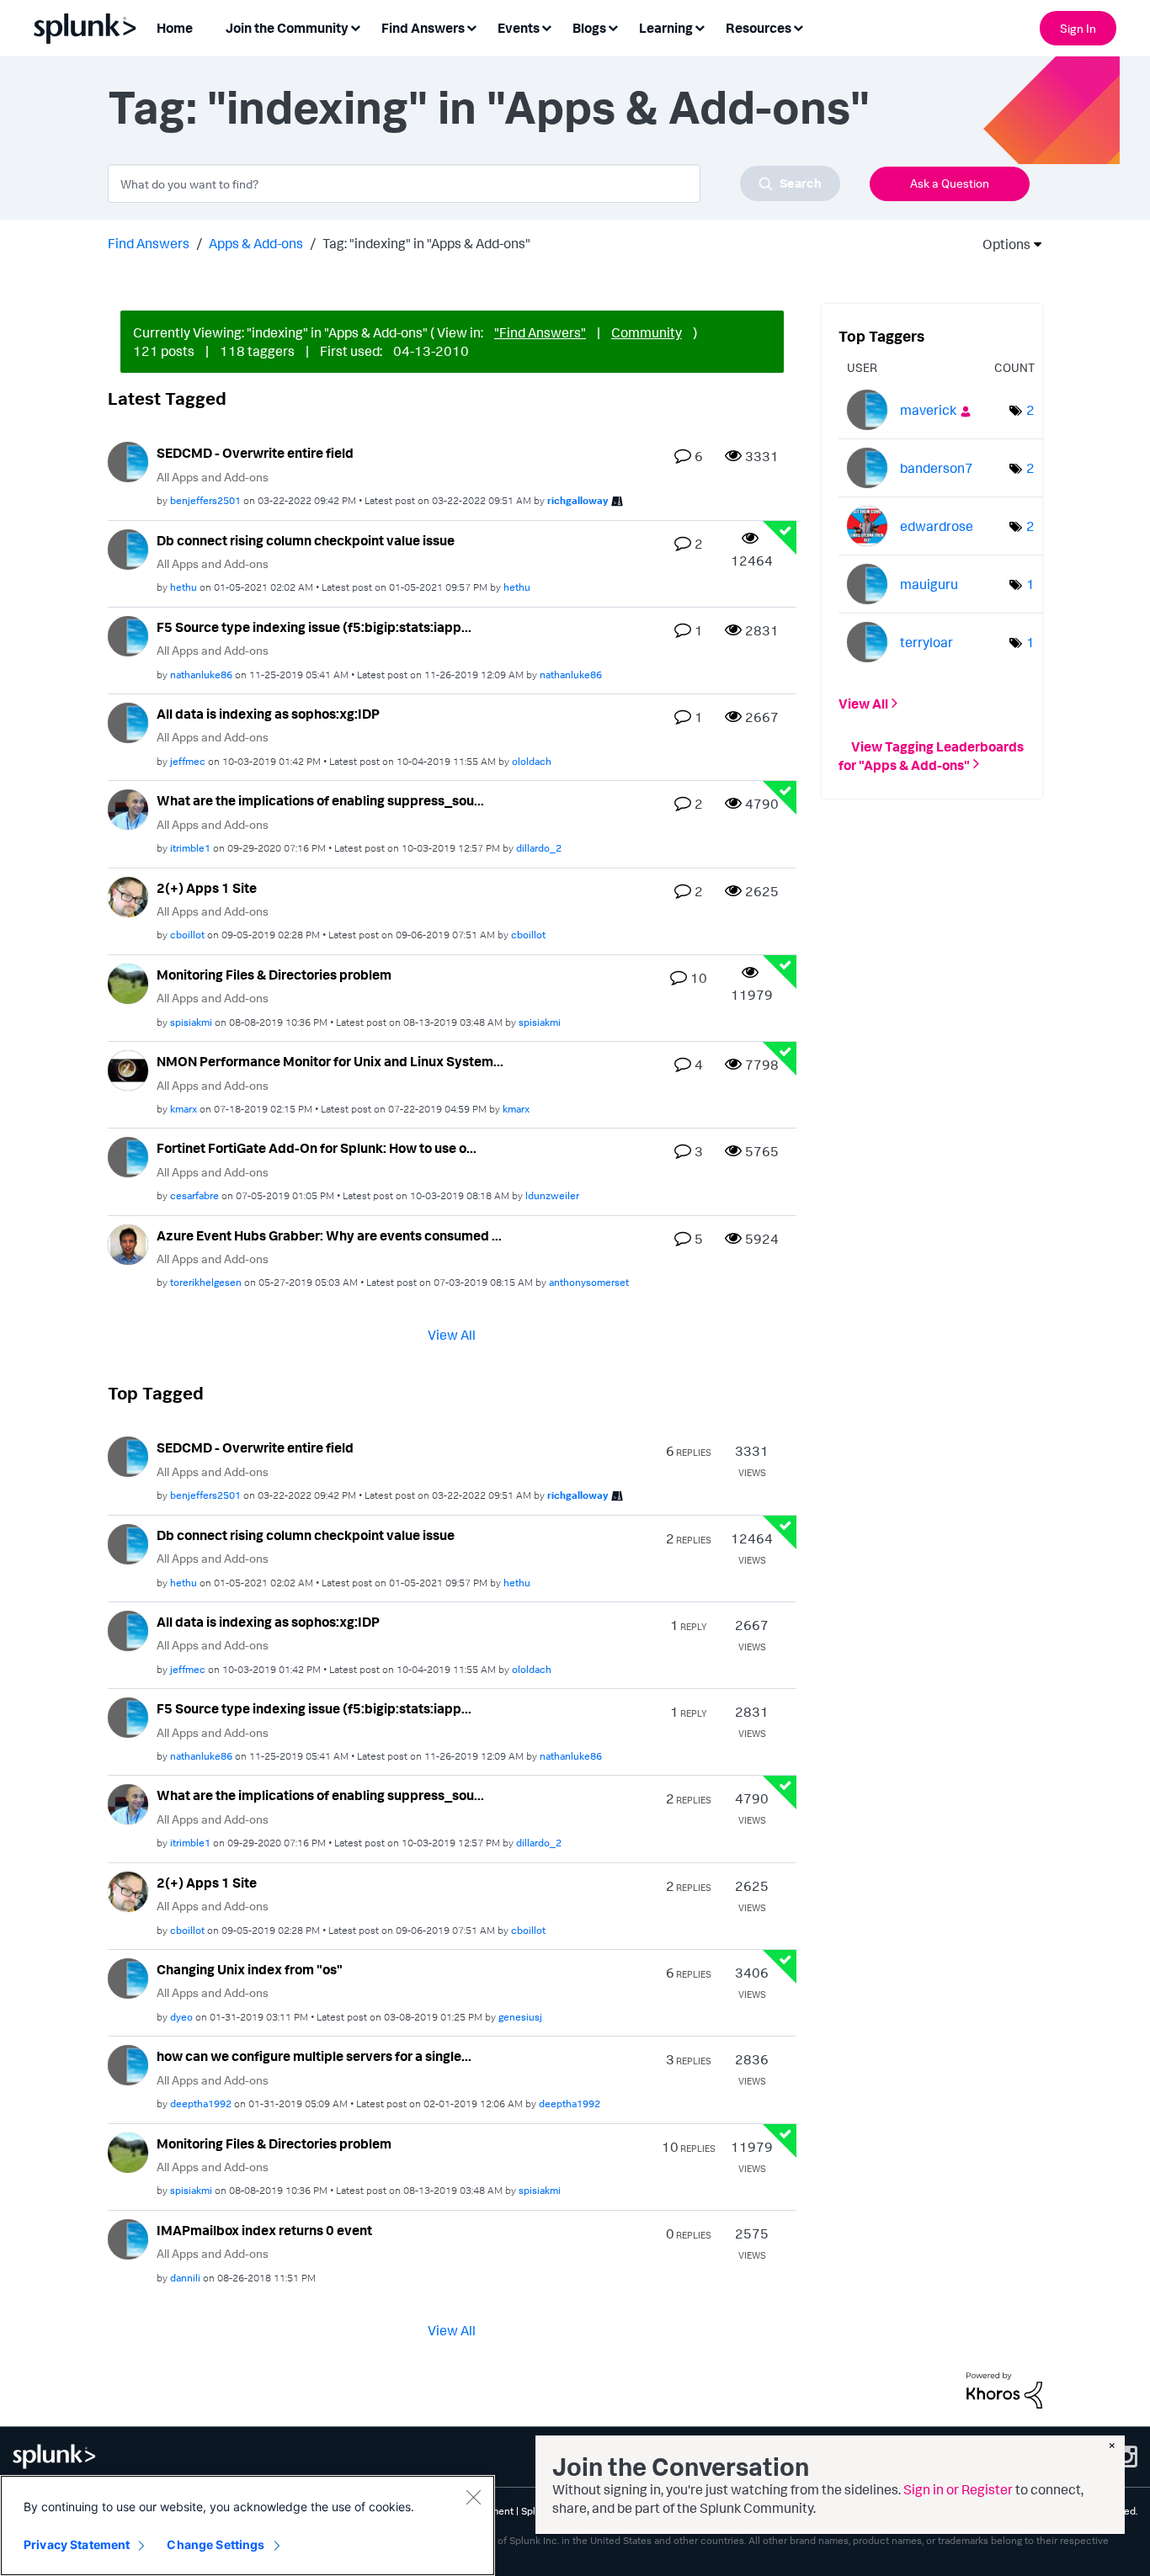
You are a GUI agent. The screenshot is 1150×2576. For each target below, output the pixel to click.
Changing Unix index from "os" (250, 1969)
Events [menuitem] (519, 28)
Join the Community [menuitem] (287, 28)
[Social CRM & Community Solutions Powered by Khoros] (1004, 2388)
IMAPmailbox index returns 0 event (264, 2230)
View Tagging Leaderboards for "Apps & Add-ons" (931, 755)
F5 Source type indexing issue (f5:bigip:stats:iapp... (314, 627)
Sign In (1078, 28)
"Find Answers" (540, 332)
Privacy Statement (77, 2544)
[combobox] (474, 183)
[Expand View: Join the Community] (355, 27)
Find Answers (149, 243)
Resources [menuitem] (759, 28)
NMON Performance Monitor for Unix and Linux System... (330, 1061)
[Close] (473, 2497)
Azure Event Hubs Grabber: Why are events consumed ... (329, 1235)
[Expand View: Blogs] (613, 27)
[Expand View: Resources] (798, 27)
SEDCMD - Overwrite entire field (255, 453)
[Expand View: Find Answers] (471, 27)
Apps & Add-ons (256, 243)
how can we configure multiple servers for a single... (314, 2056)
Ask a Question (950, 183)
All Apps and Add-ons (213, 477)
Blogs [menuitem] (589, 28)
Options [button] (1001, 244)
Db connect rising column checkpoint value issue (306, 540)
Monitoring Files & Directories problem (274, 975)
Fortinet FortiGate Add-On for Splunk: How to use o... (317, 1148)
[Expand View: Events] (546, 27)
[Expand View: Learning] (700, 27)
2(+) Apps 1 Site (207, 888)
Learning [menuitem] (666, 28)
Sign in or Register (958, 2489)
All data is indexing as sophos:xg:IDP (268, 714)
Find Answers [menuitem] (423, 28)
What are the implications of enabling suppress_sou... (320, 800)
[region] (248, 2526)
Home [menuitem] (175, 28)
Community (647, 332)
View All (452, 1335)
